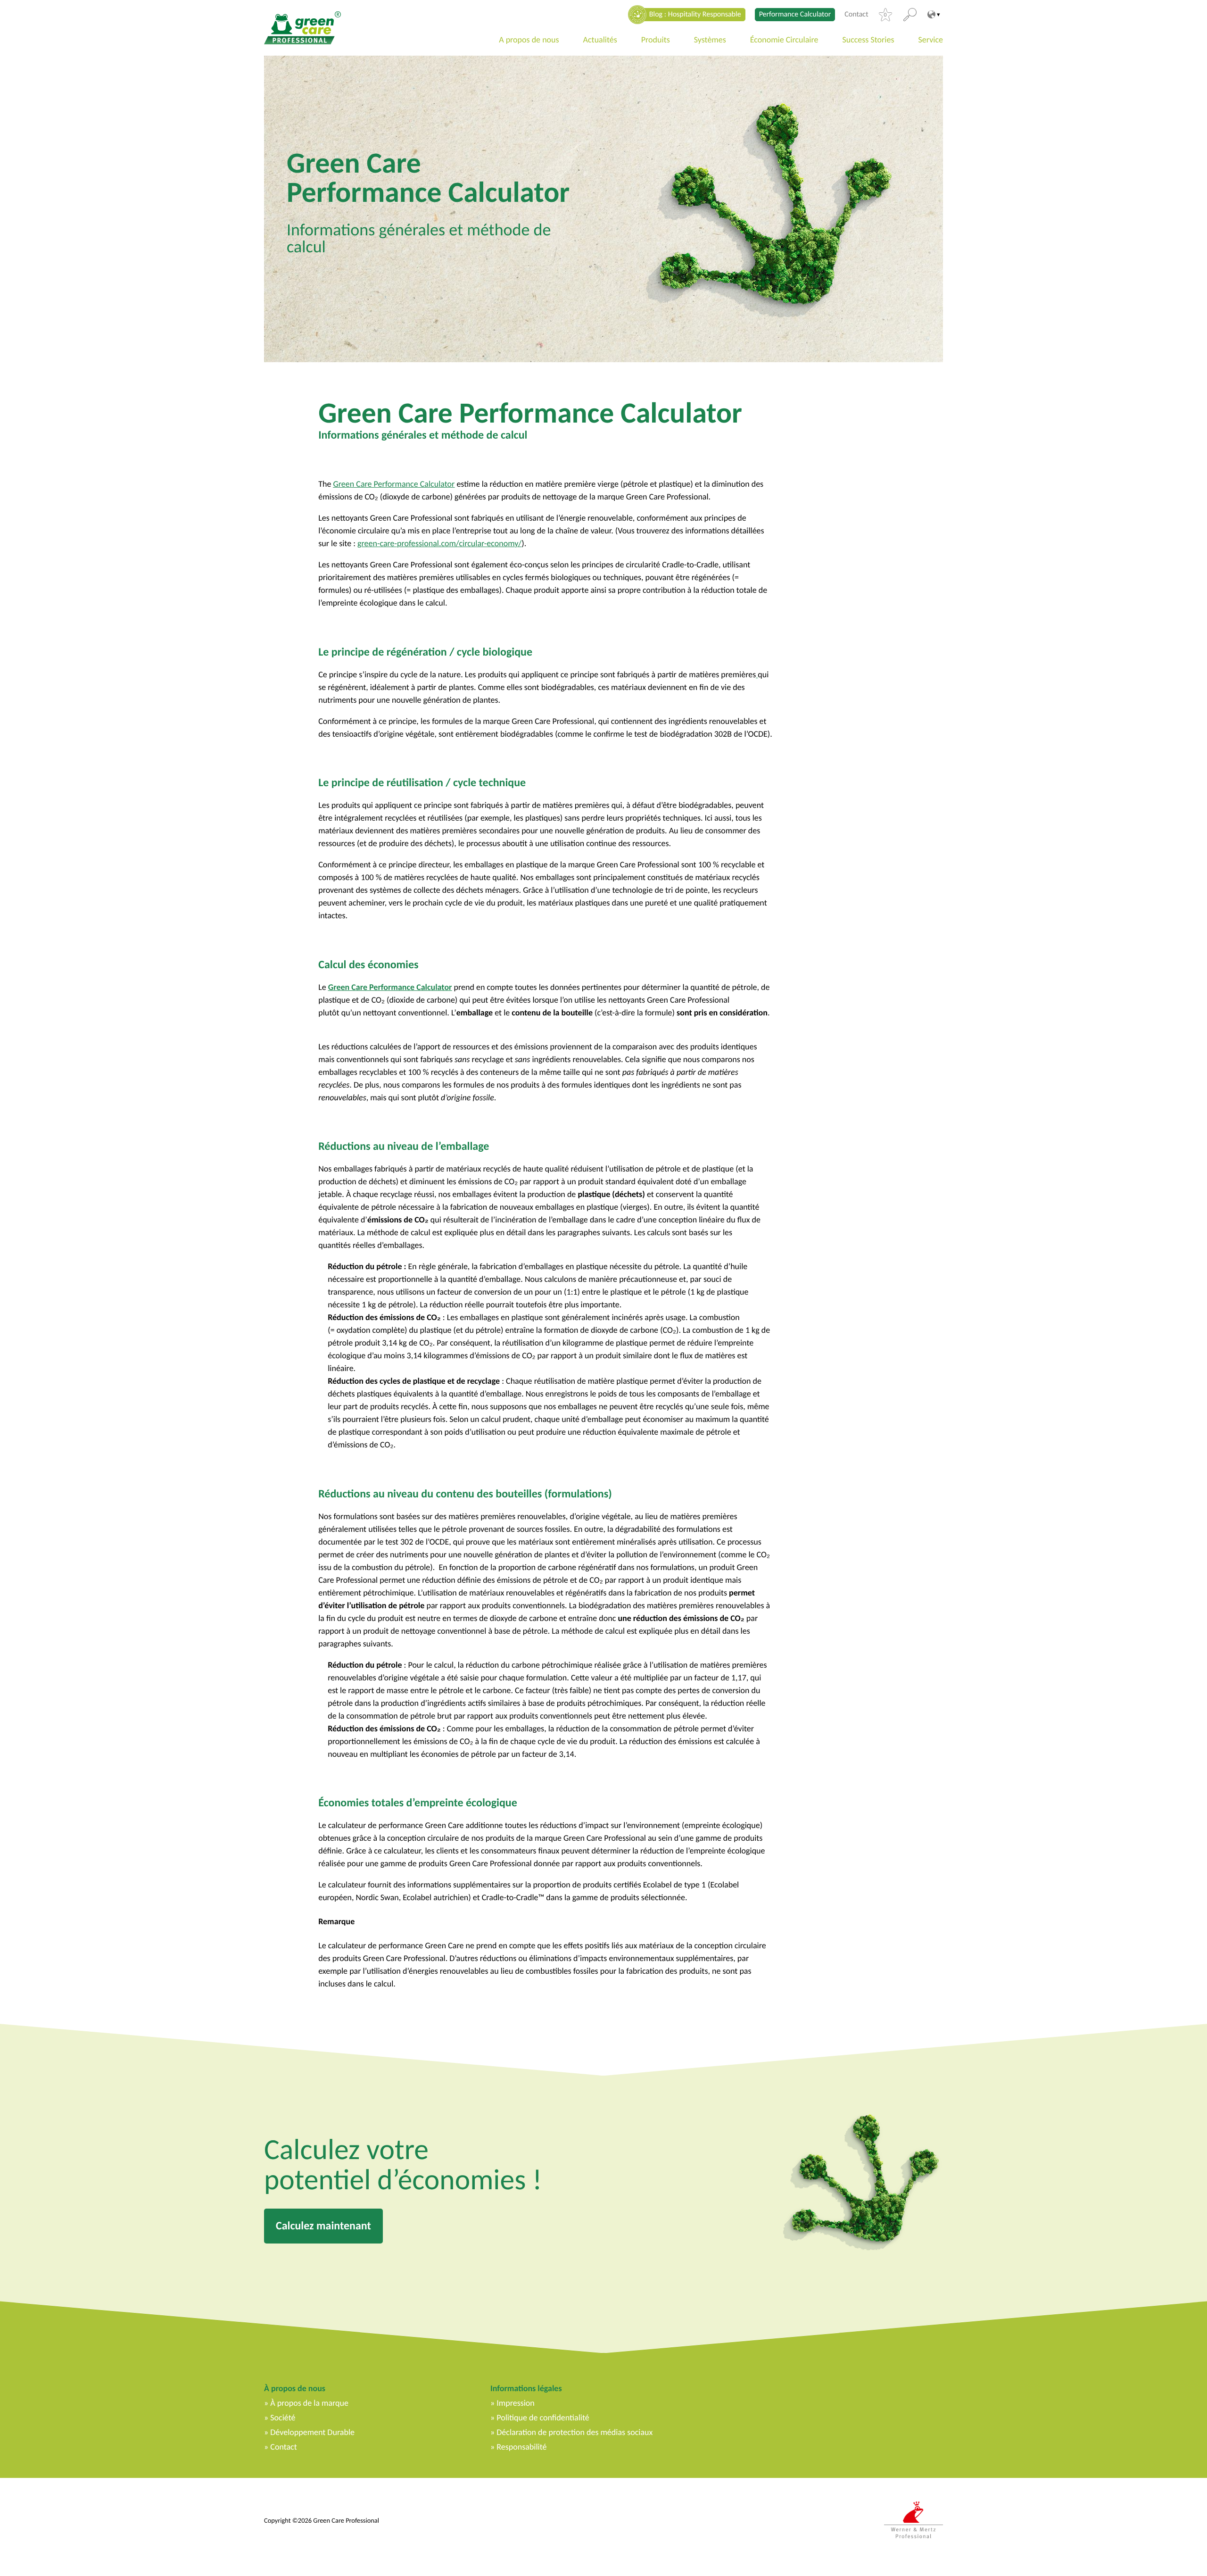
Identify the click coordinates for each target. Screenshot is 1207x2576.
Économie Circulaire (784, 40)
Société (283, 2418)
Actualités (600, 40)
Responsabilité (521, 2447)
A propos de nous (529, 40)
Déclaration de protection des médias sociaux (575, 2432)
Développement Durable (312, 2432)
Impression (516, 2403)
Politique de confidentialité (543, 2418)
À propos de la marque (309, 2403)
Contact (856, 15)
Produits (656, 40)
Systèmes (710, 40)
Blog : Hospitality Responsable (695, 14)
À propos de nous (295, 2388)
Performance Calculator (795, 14)
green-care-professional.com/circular (421, 543)
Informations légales (526, 2388)
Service (931, 40)
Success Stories (868, 40)
